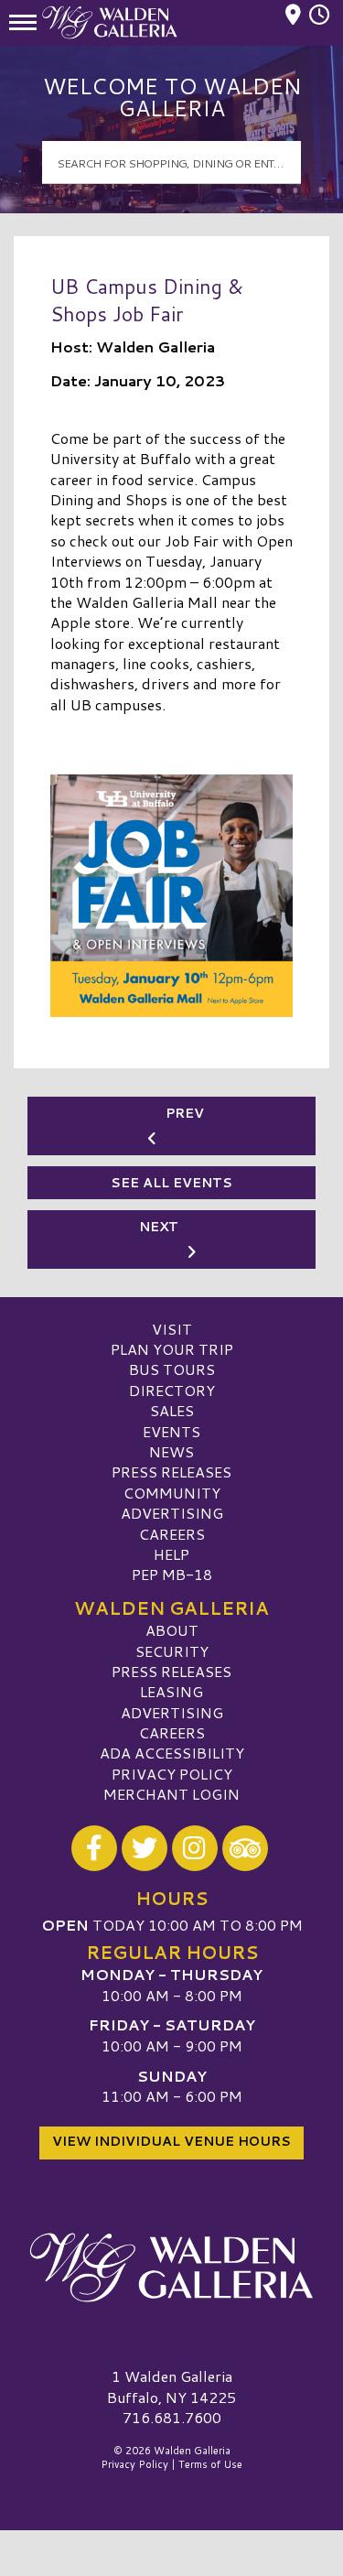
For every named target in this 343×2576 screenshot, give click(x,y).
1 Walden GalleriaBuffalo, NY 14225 (171, 2386)
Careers (172, 1534)
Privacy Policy (172, 1774)
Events (171, 1431)
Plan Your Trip (172, 1349)
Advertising (172, 1513)
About (172, 1630)
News (171, 1451)
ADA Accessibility (172, 1753)
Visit (172, 1329)
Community (172, 1493)
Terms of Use (210, 2464)
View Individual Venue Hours (171, 2141)
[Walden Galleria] (171, 2268)
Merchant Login (171, 1794)
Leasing (171, 1691)
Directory (172, 1390)
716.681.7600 (172, 2418)
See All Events (171, 1183)
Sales (172, 1410)
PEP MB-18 (172, 1574)
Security (172, 1651)
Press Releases (171, 1472)
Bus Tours (172, 1369)
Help (171, 1554)
